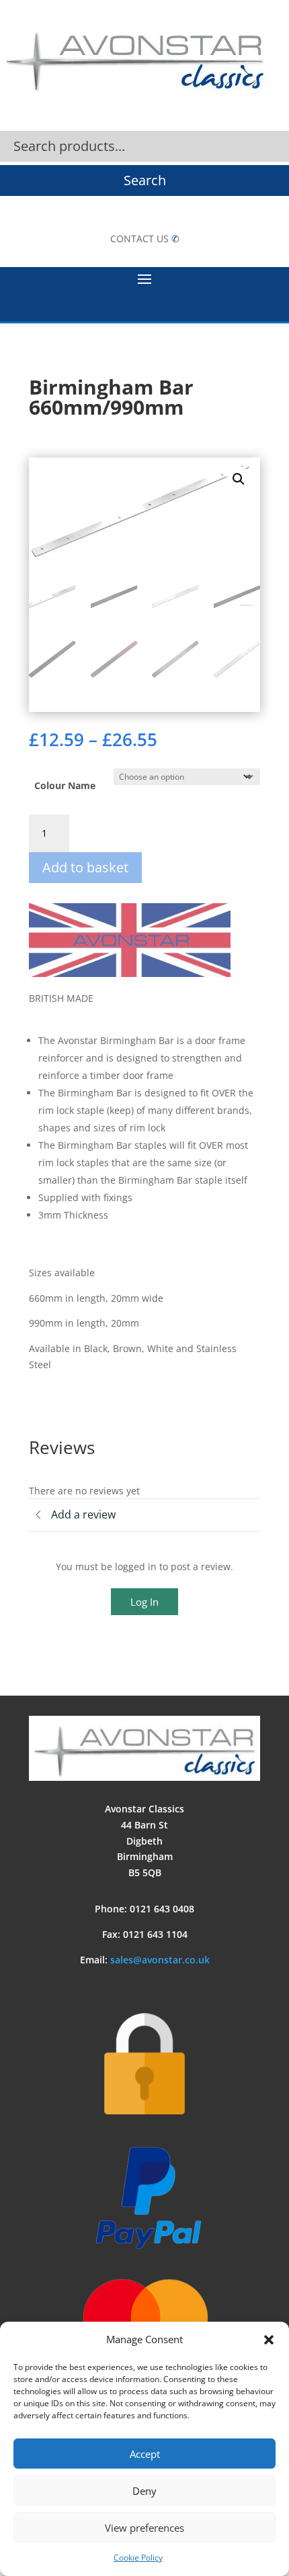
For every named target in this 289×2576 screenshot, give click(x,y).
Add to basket (85, 867)
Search (145, 180)
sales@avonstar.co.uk (160, 1960)
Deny (144, 2491)
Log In (144, 1602)
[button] (269, 2340)
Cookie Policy (138, 2558)
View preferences (144, 2528)
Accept (145, 2454)
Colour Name (65, 785)
